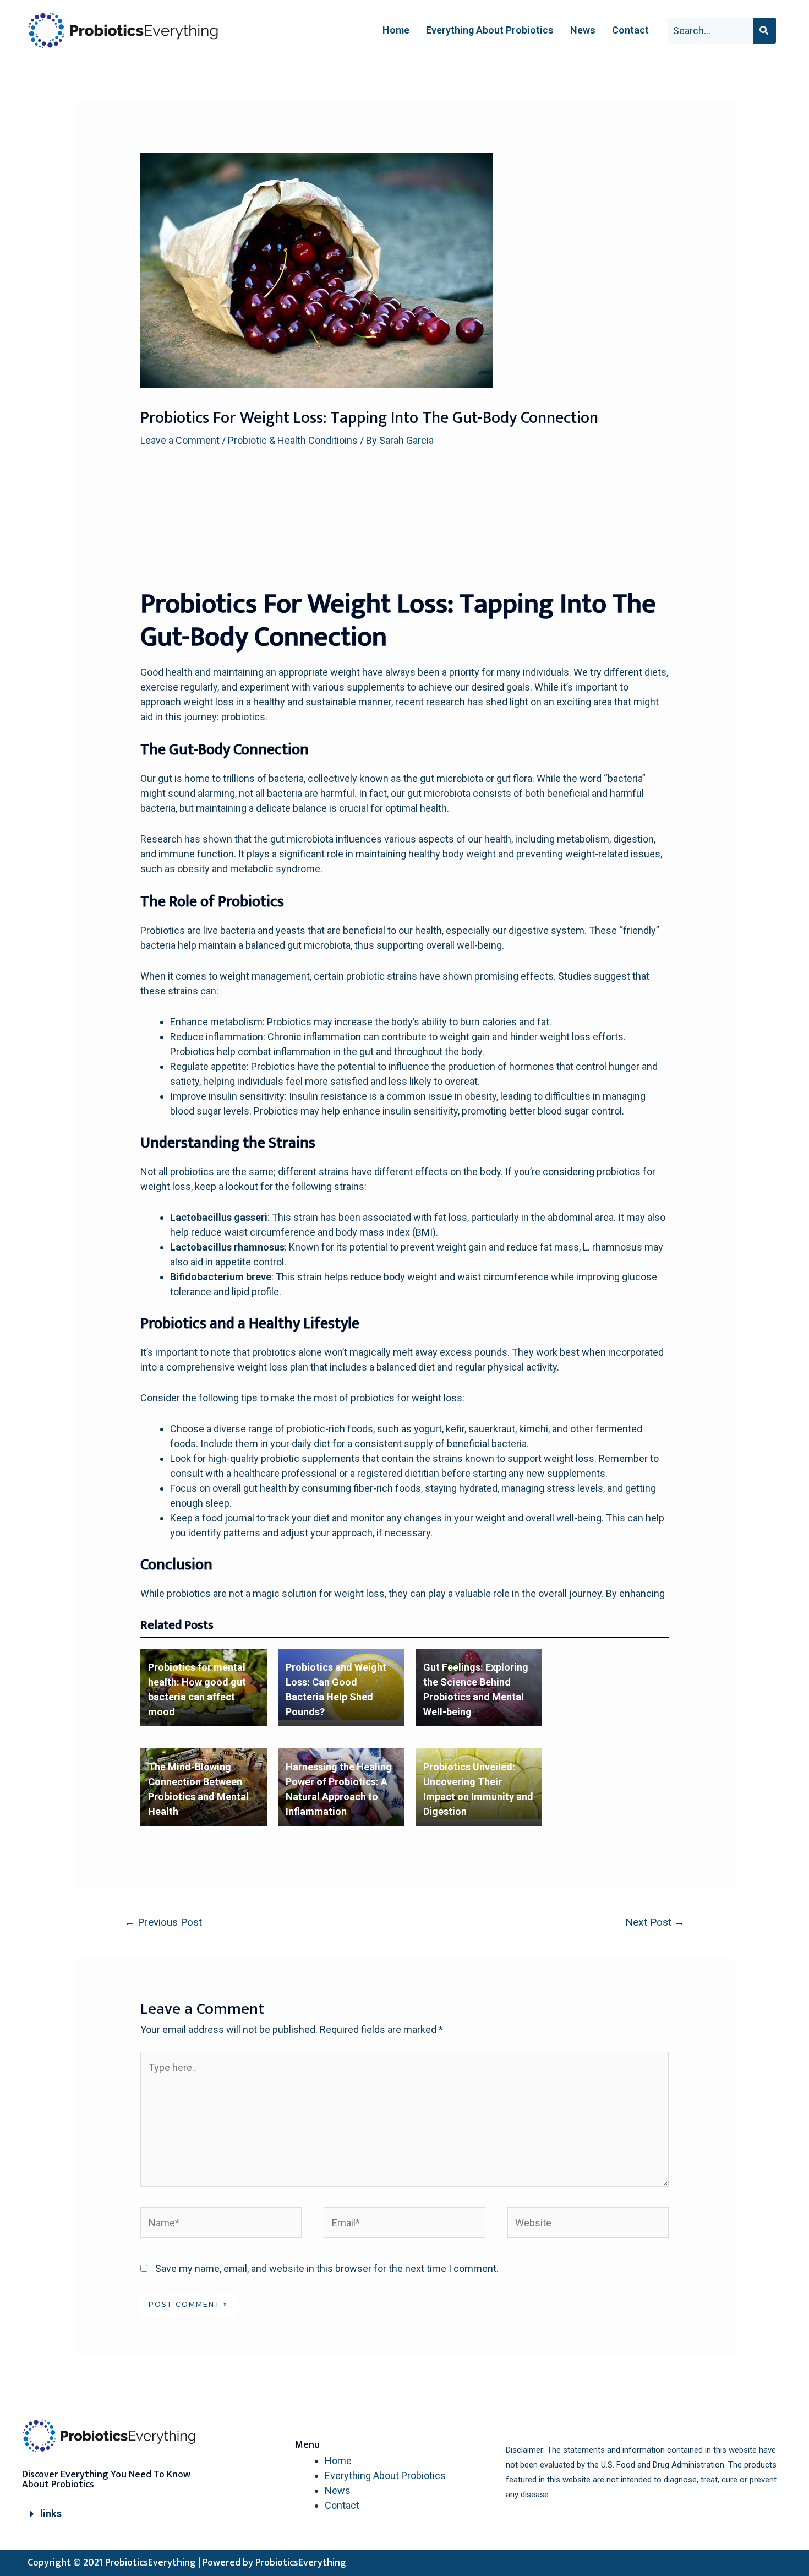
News (583, 30)
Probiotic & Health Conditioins (293, 440)
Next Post (655, 1922)
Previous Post (163, 1922)
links (51, 2513)
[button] (118, 2514)
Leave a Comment (180, 440)
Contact (630, 30)
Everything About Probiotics (490, 30)
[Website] (588, 2224)
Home (396, 30)
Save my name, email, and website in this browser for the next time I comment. (327, 2268)
